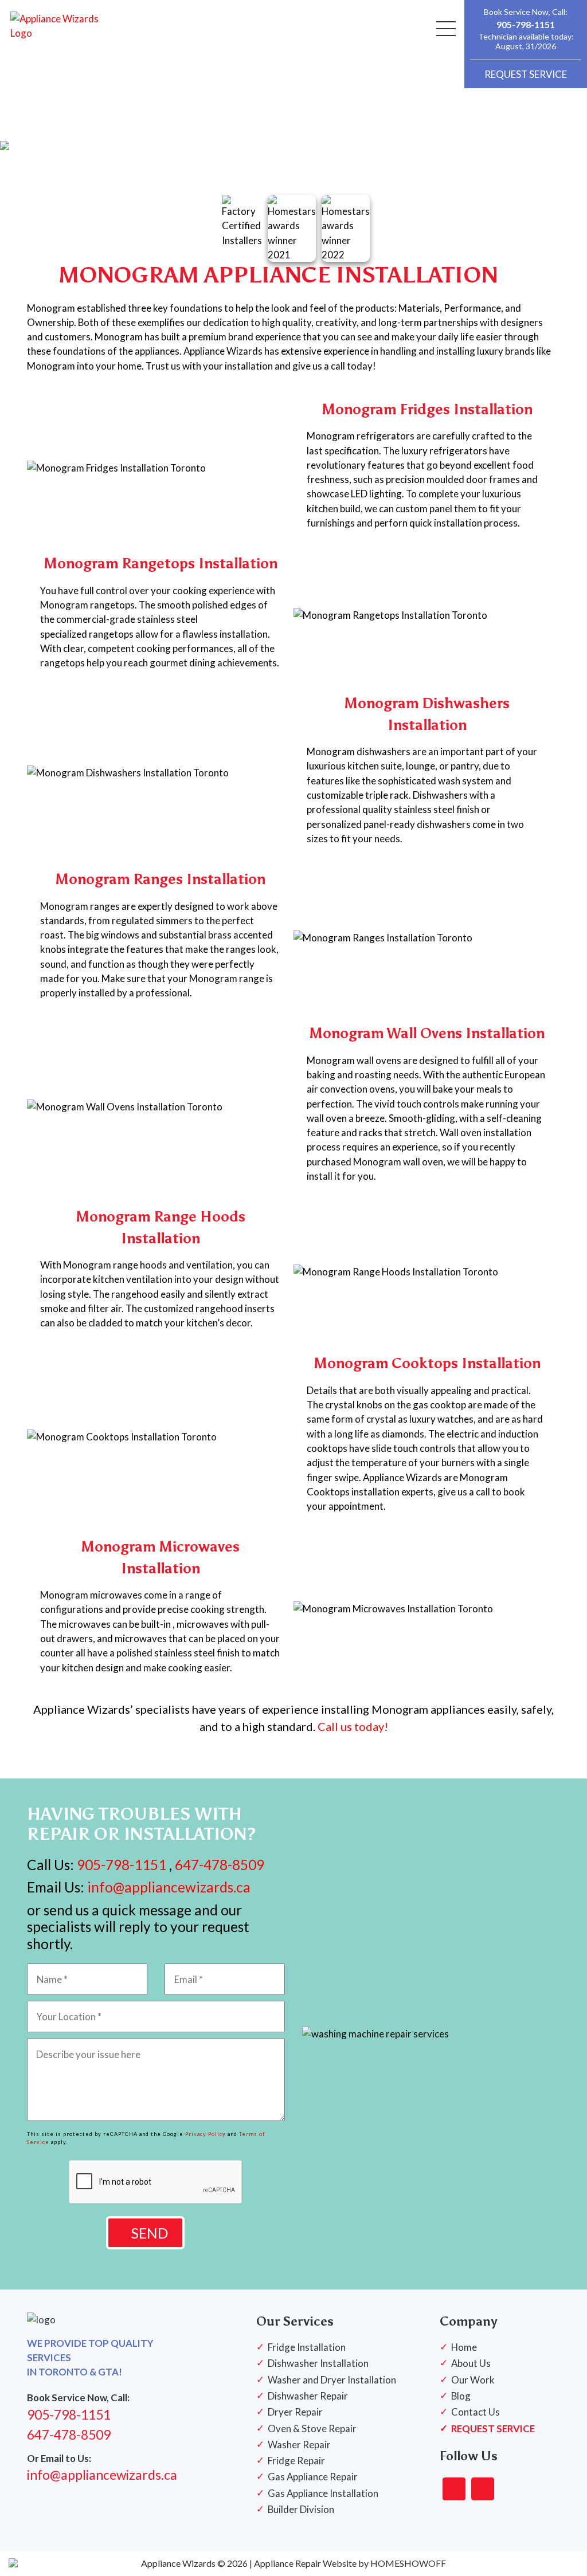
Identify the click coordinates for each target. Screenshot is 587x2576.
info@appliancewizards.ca (167, 1887)
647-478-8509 (220, 1865)
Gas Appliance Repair (313, 2477)
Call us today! (353, 1726)
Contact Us (476, 2412)
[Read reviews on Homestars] (454, 2489)
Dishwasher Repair (308, 2396)
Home (464, 2347)
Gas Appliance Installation (323, 2493)
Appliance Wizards (178, 2563)
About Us (471, 2363)
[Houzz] (483, 2489)
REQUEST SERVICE (526, 74)
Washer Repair (299, 2445)
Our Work (473, 2380)
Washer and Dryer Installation (332, 2380)
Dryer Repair (295, 2412)
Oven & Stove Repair (312, 2428)
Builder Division (301, 2509)
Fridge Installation (307, 2347)
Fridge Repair (296, 2461)
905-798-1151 (526, 24)
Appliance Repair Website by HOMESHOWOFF (350, 2563)
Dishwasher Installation (318, 2363)
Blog (461, 2396)
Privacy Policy (206, 2134)
